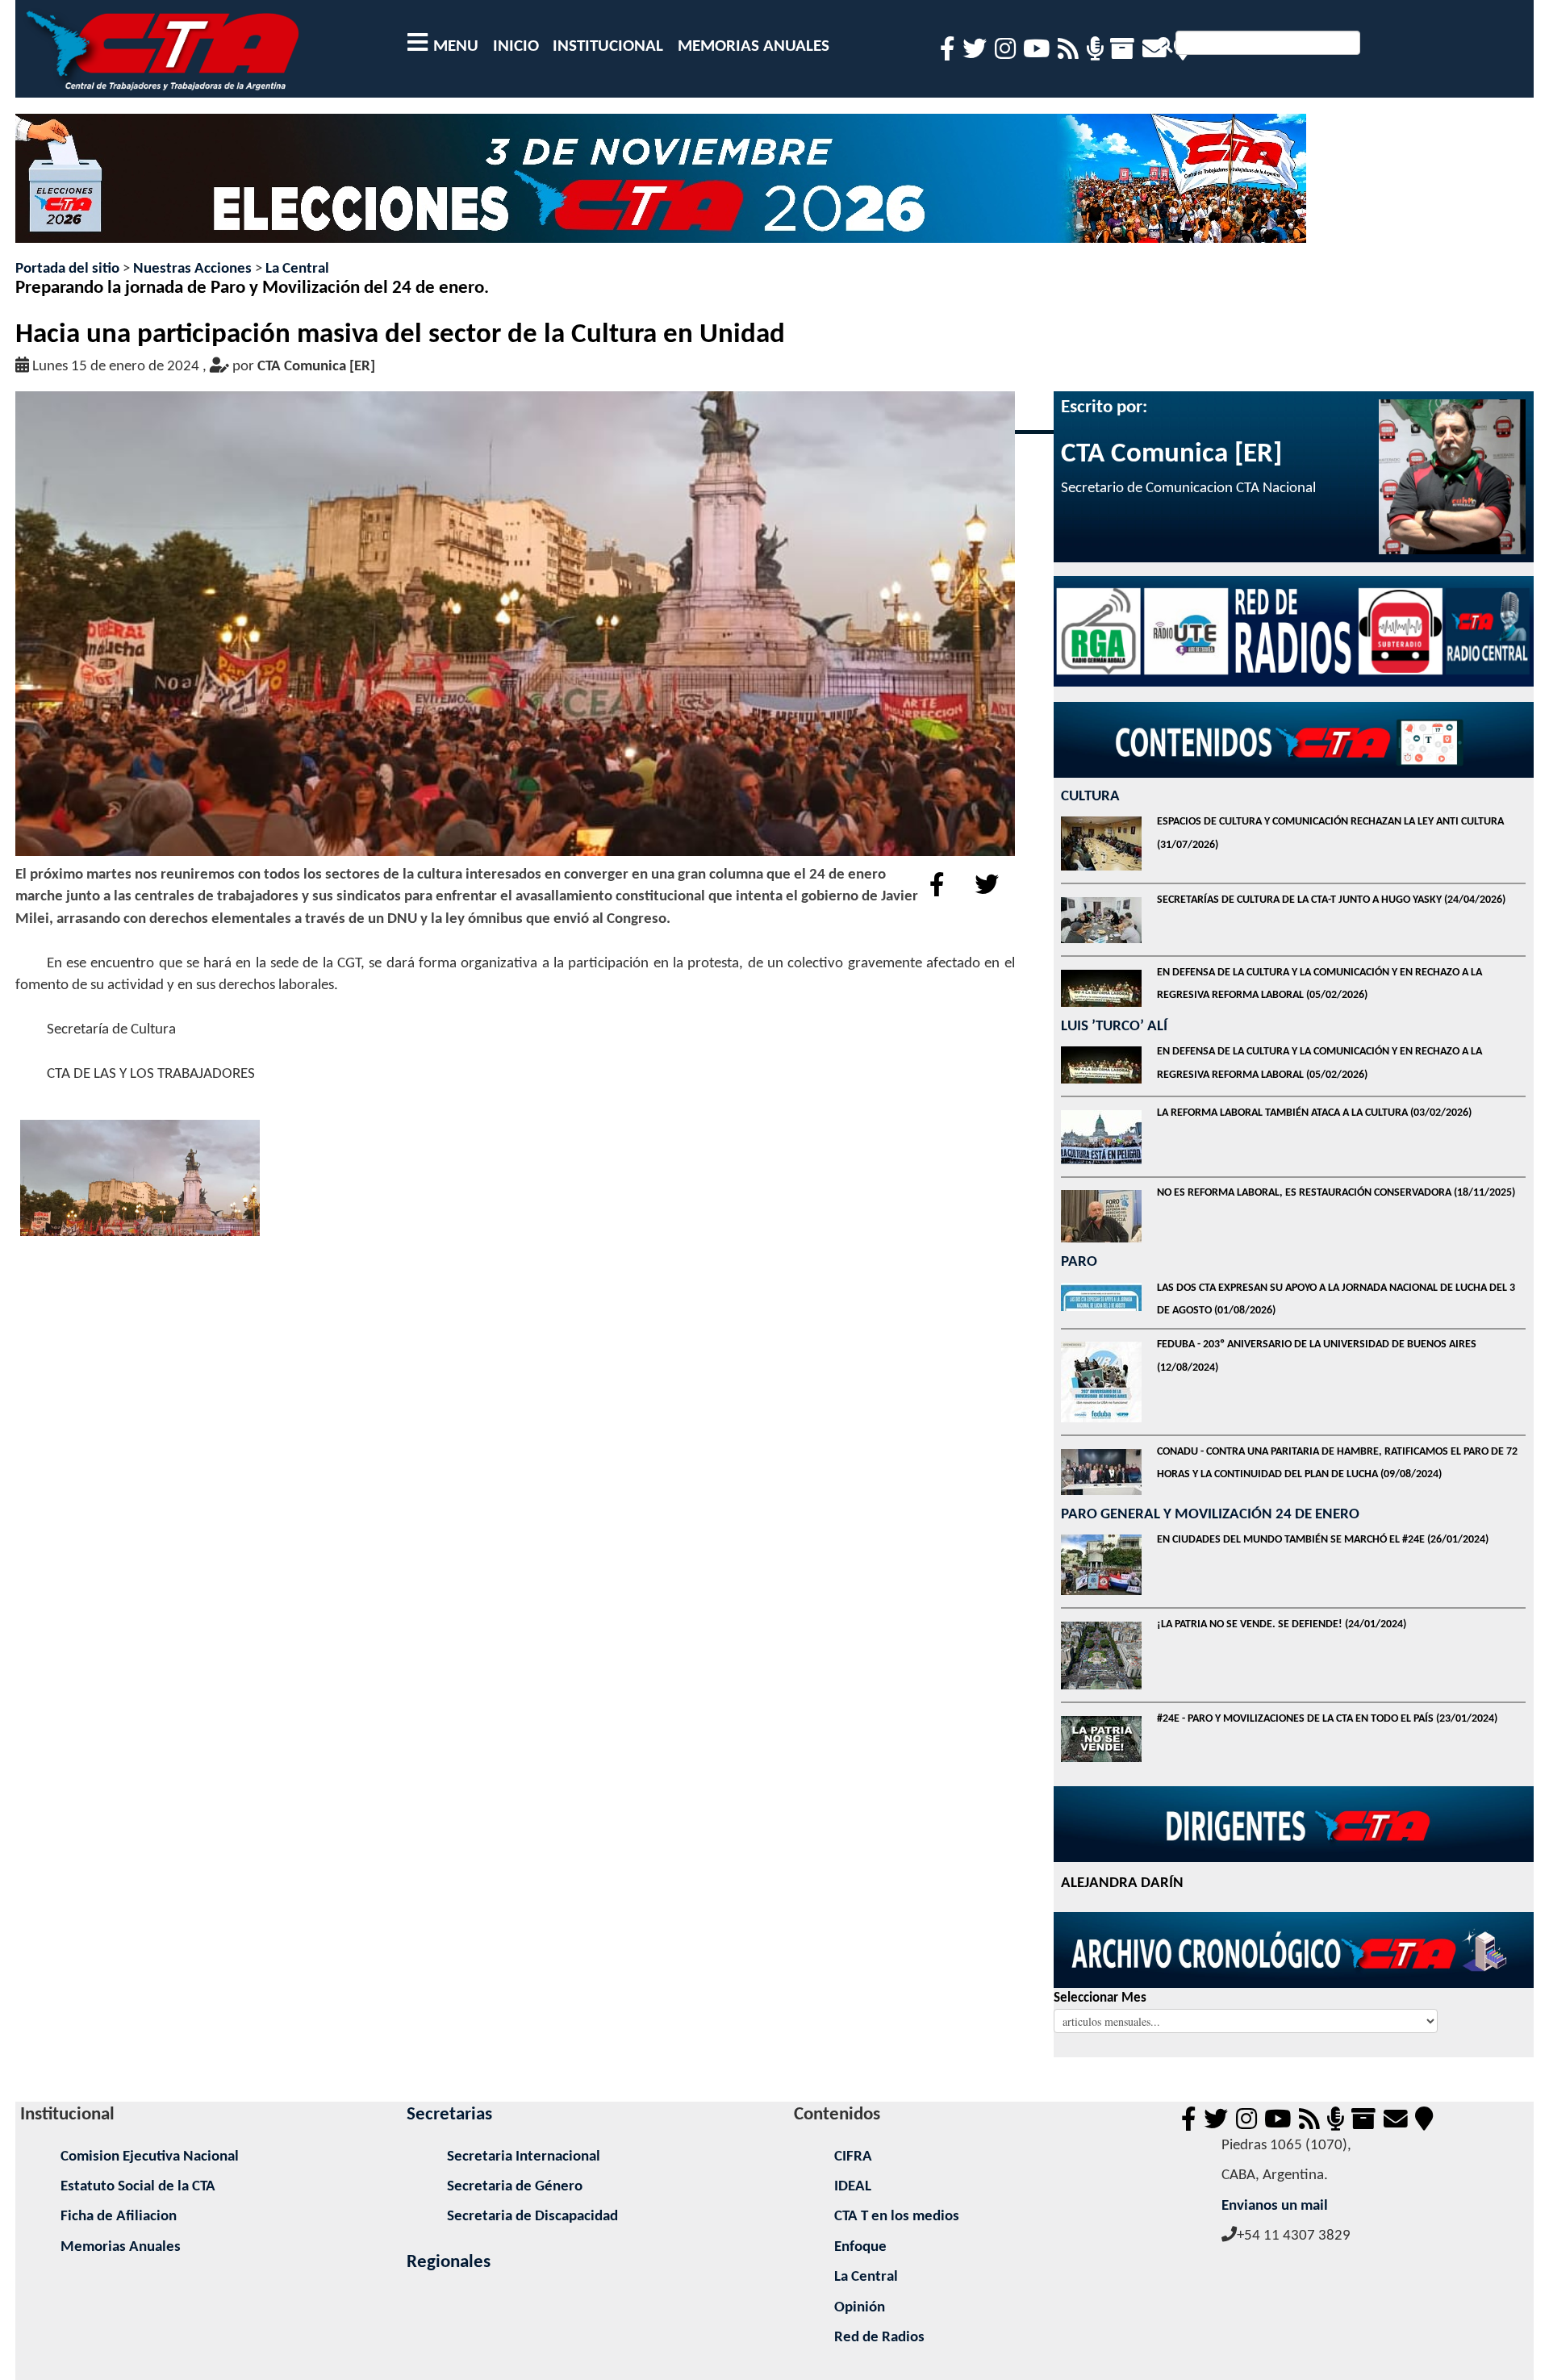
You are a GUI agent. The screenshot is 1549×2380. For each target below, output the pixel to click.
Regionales (449, 2263)
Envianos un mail (1275, 2206)
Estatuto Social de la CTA (138, 2187)
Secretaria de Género (515, 2187)
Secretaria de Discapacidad (532, 2217)
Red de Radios (879, 2338)
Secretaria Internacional (524, 2157)
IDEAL (853, 2187)
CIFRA (853, 2157)
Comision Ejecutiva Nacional (150, 2157)
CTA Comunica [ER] (316, 367)
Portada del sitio (67, 269)
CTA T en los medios (897, 2217)
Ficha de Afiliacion (119, 2217)
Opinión (860, 2308)
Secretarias (449, 2115)
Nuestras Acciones (192, 269)
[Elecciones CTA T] (661, 186)
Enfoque (860, 2247)
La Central (297, 269)
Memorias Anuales (121, 2247)
